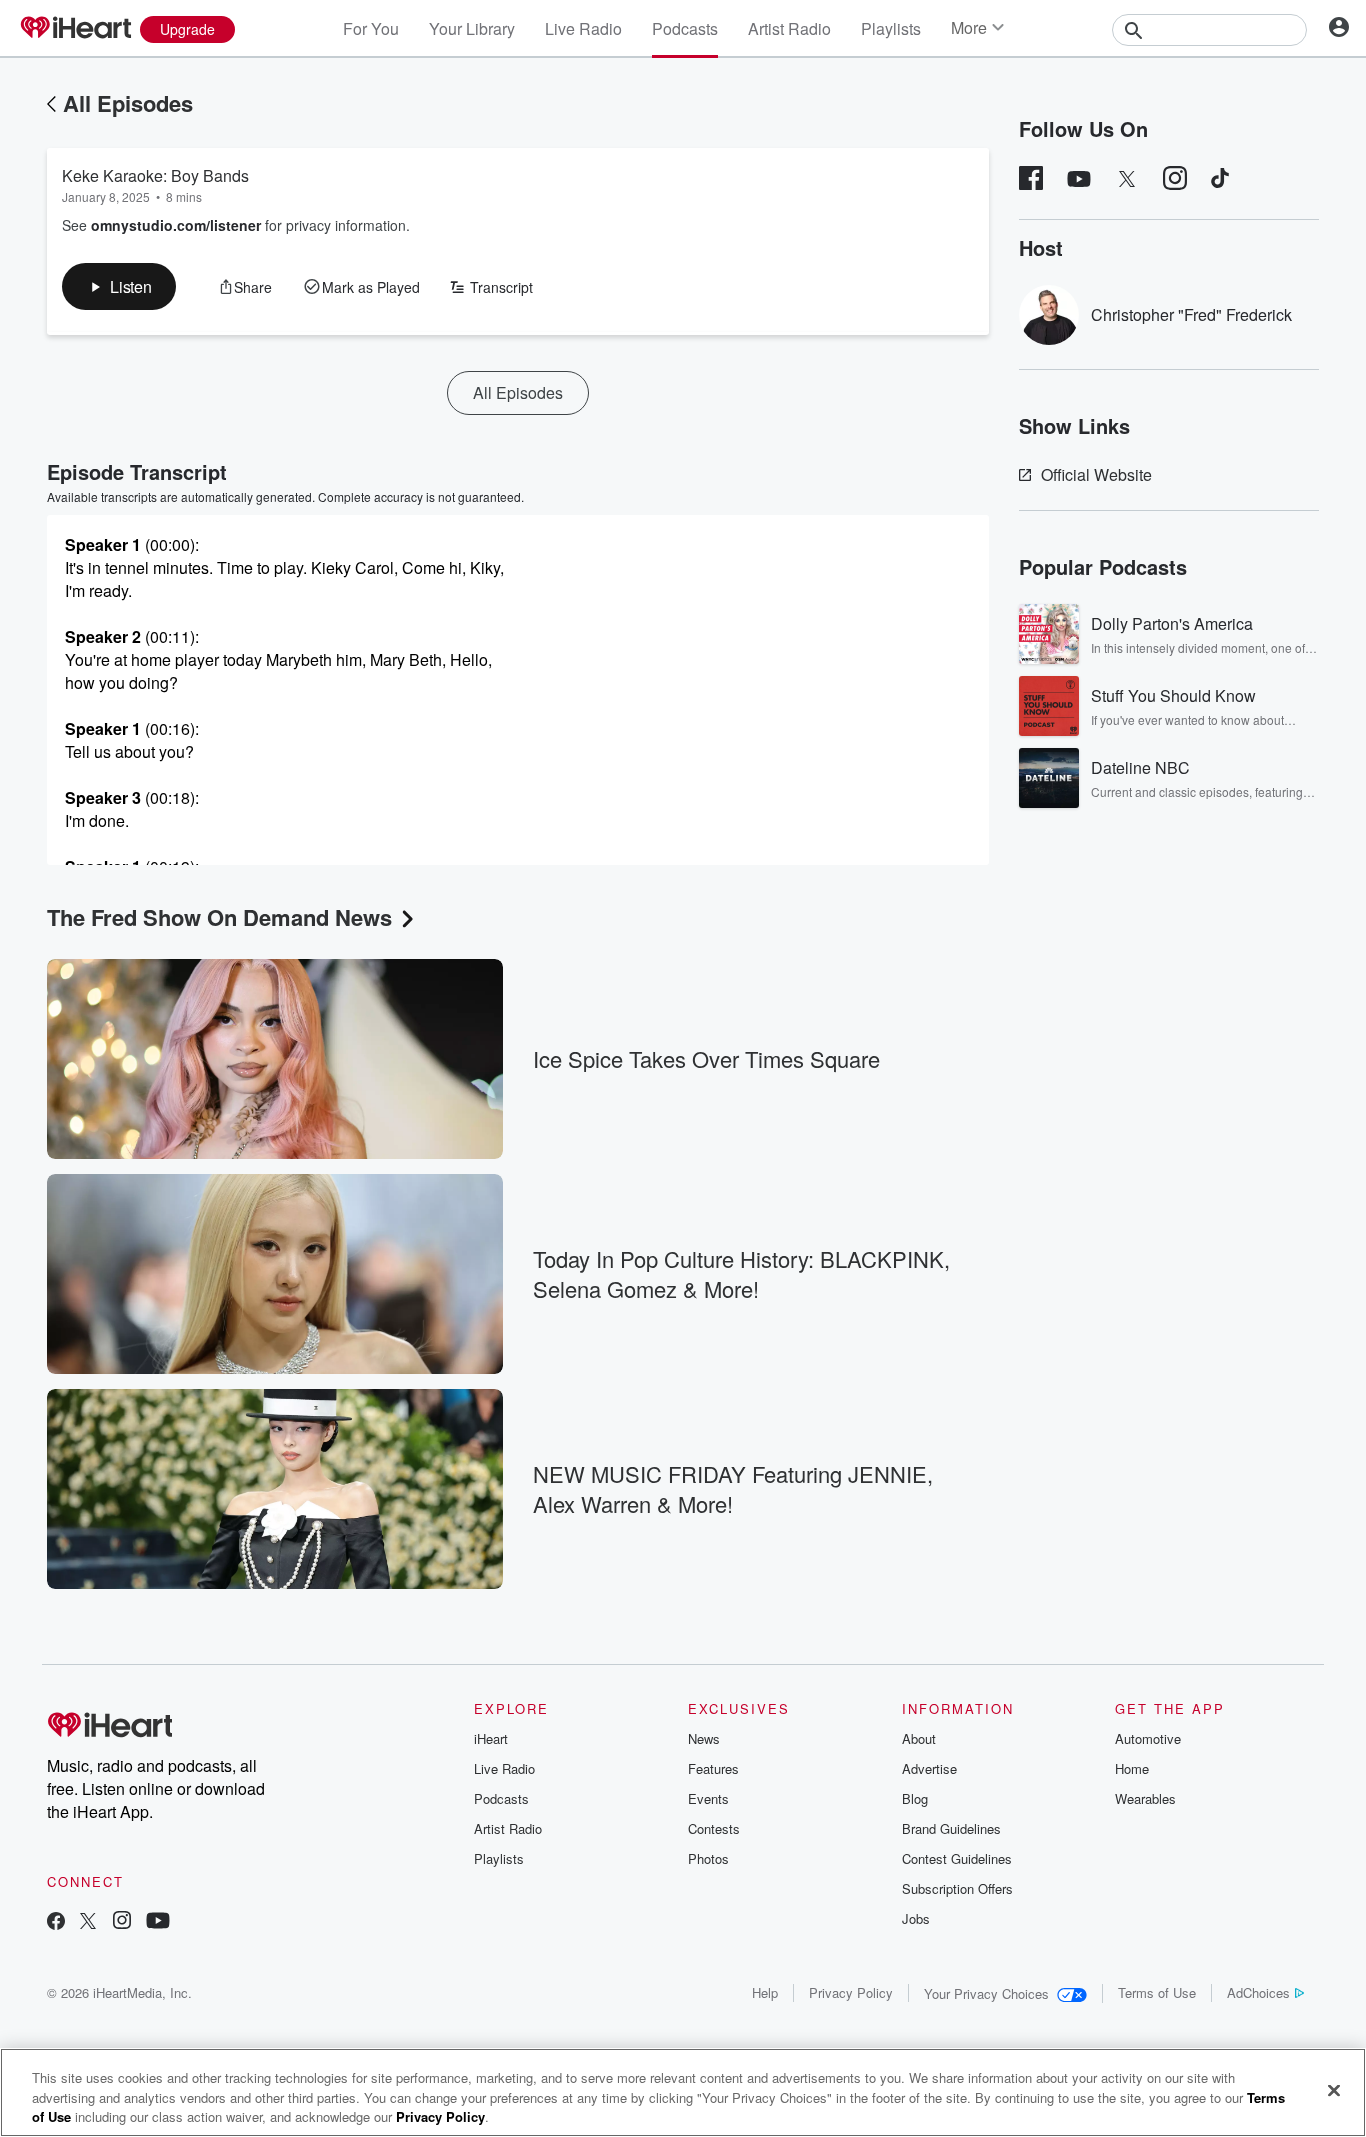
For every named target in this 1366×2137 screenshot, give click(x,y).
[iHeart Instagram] (122, 1922)
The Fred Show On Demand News (219, 917)
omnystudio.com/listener (176, 225)
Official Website (1096, 474)
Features (713, 1768)
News (704, 1738)
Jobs (916, 1918)
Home (1132, 1768)
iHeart (491, 1738)
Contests (714, 1828)
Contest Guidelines (957, 1858)
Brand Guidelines (951, 1828)
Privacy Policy (851, 1992)
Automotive (1148, 1738)
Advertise (929, 1768)
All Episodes (128, 103)
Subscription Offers (957, 1888)
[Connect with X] (88, 1922)
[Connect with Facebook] (56, 1922)
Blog (915, 1798)
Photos (708, 1858)
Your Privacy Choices (986, 1993)
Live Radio (583, 28)
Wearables (1145, 1798)
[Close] (1334, 2090)
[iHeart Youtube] (158, 1922)
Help (765, 1992)
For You (371, 28)
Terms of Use (1157, 1992)
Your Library (472, 28)
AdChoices (1258, 1992)
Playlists (891, 28)
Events (708, 1798)
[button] (119, 286)
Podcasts (685, 28)
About (919, 1738)
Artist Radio (789, 28)
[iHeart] (75, 29)
